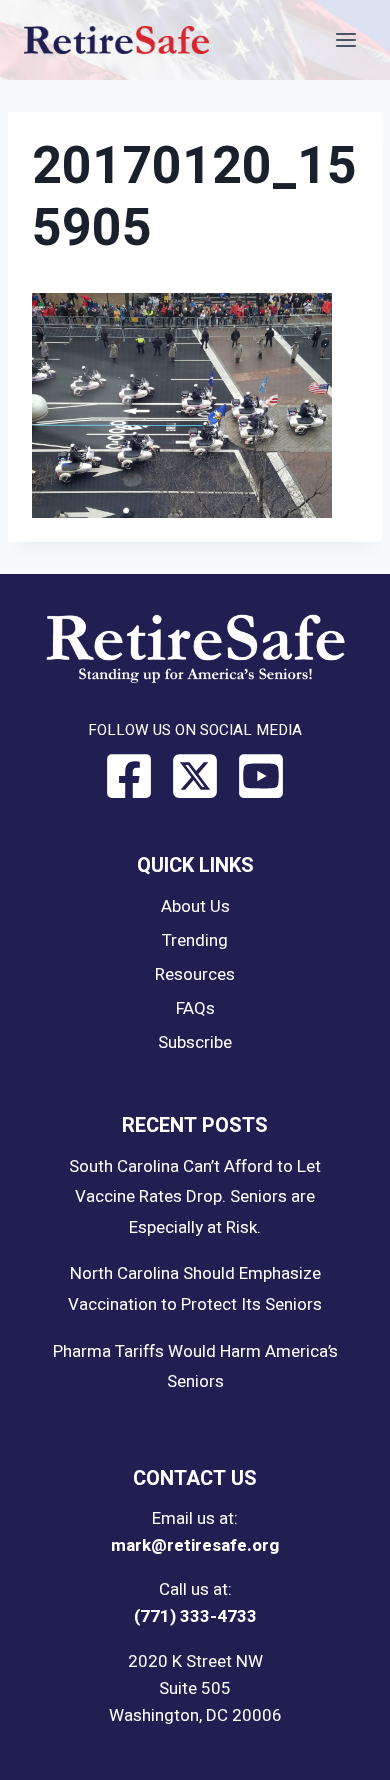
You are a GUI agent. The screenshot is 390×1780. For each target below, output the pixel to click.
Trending (195, 940)
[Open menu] (345, 39)
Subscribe (195, 1042)
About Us (195, 906)
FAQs (195, 1008)
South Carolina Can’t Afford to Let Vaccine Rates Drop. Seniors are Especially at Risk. (195, 1197)
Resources (195, 974)
